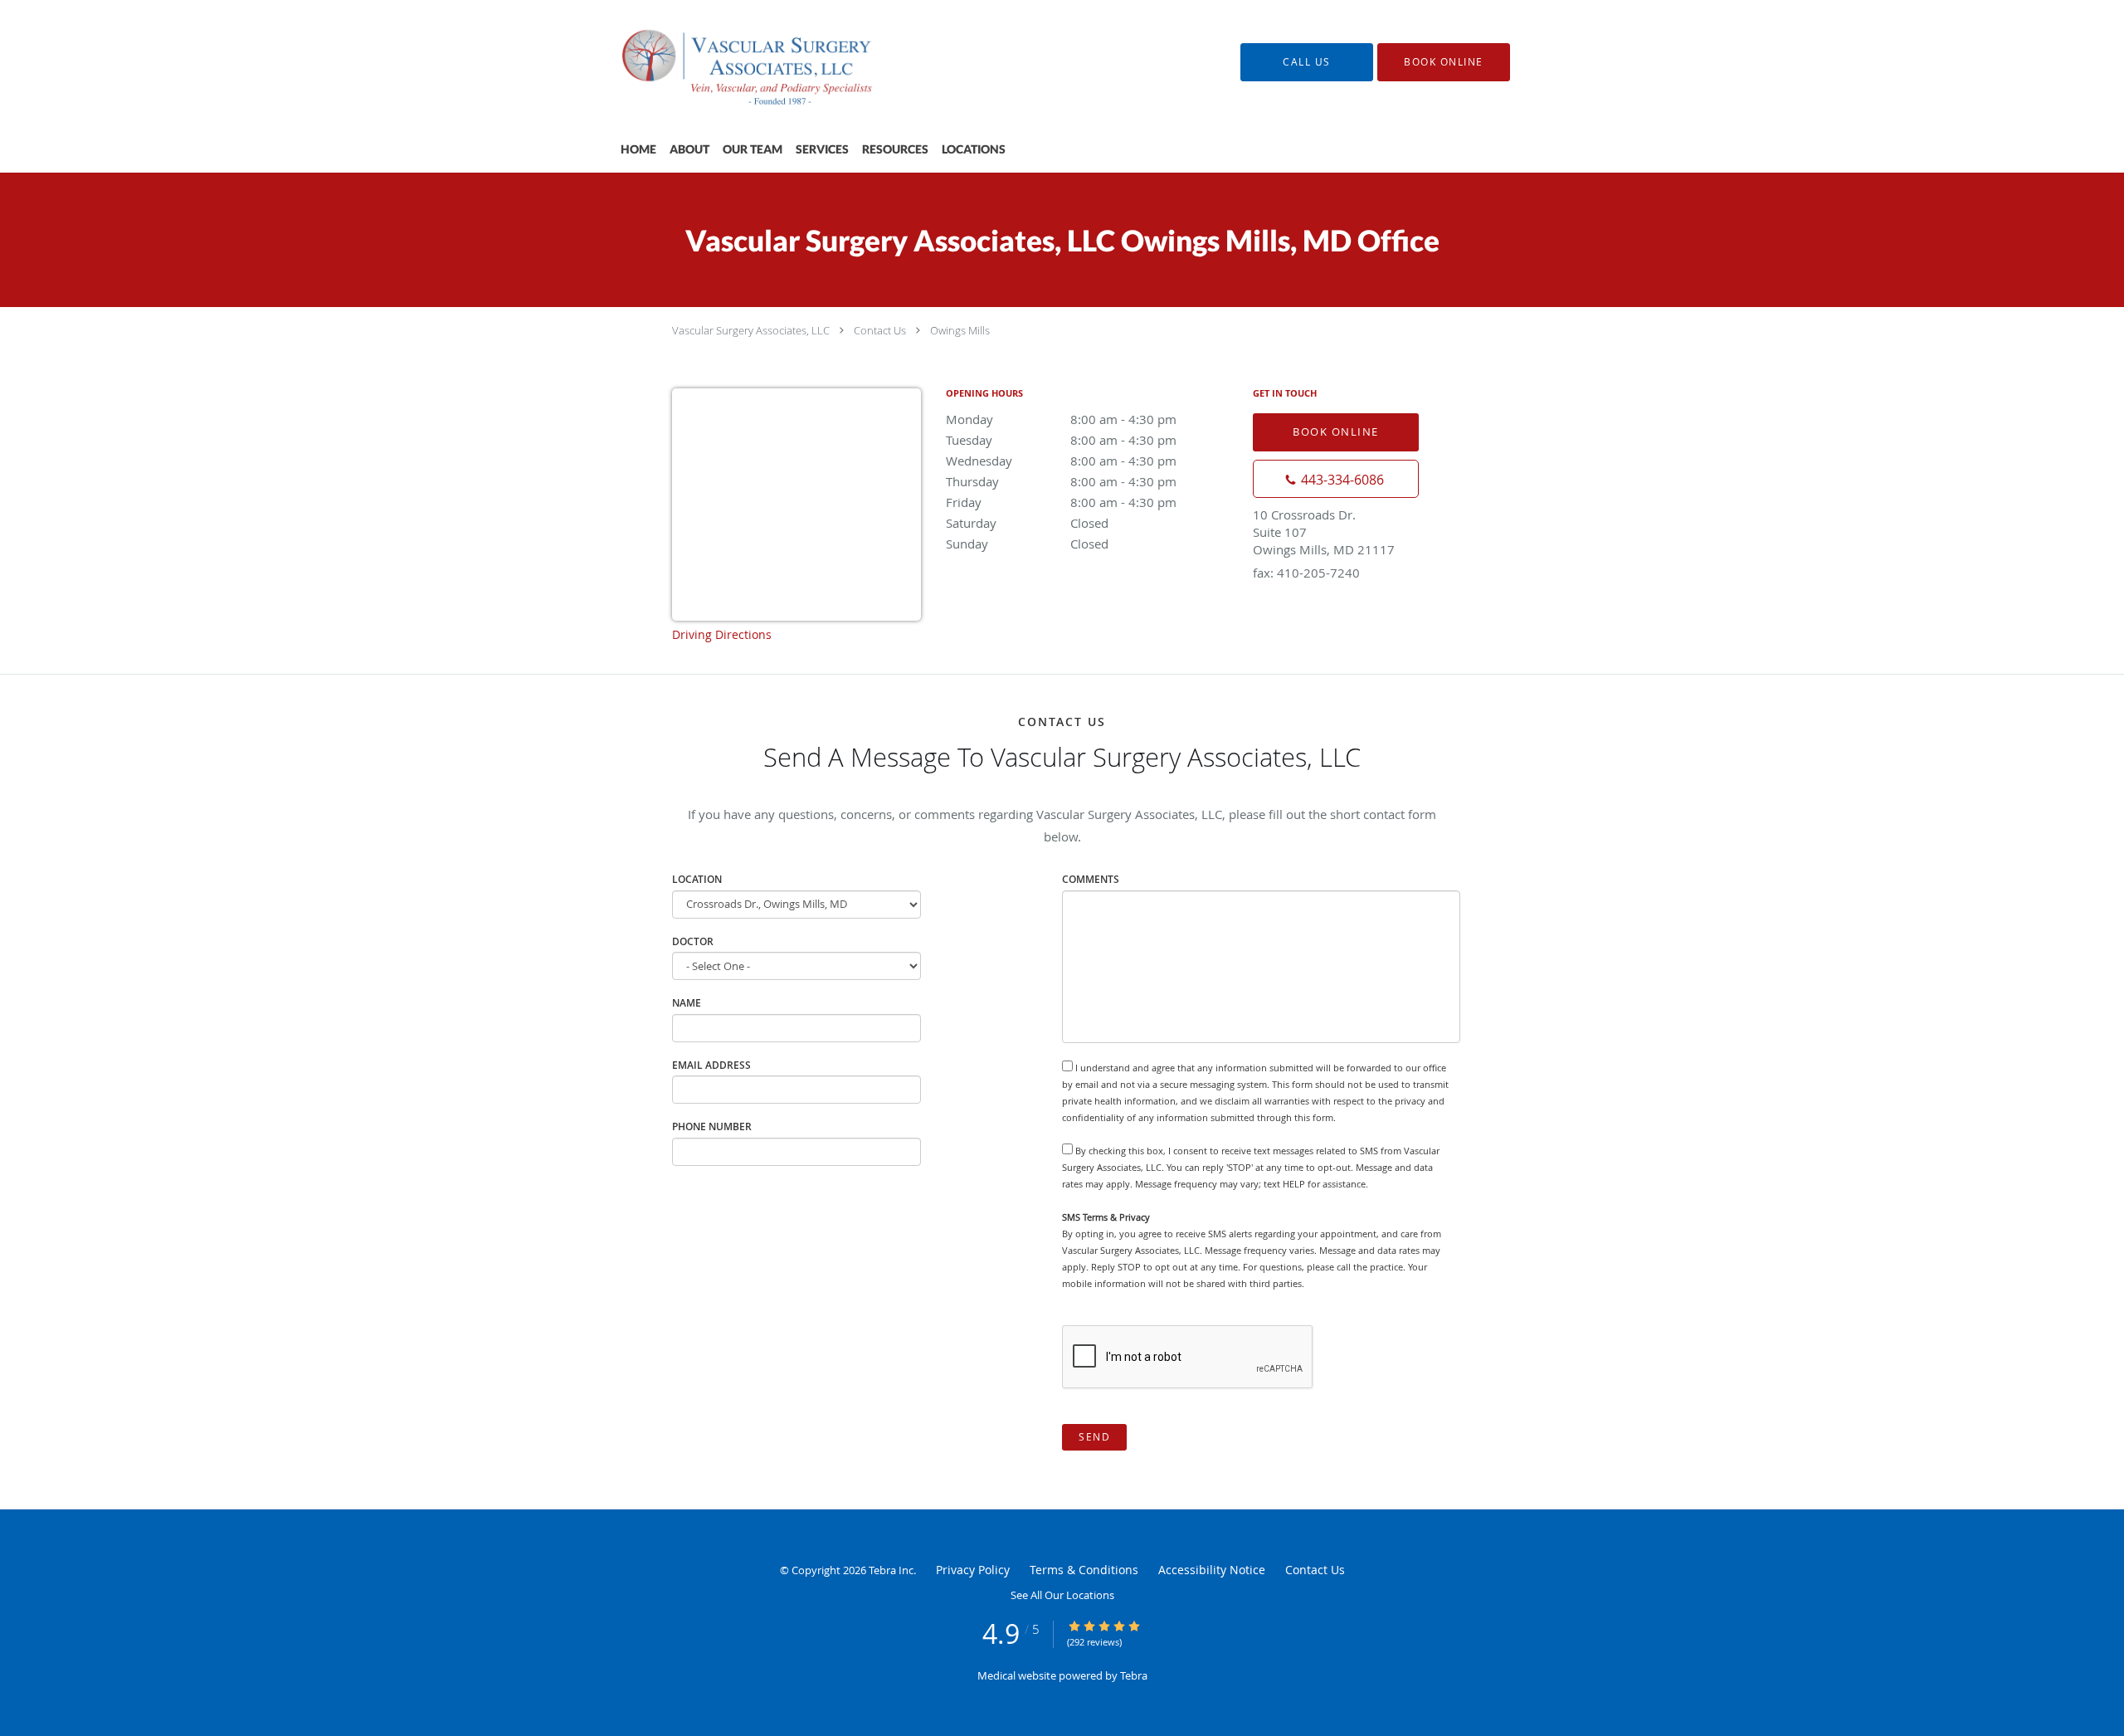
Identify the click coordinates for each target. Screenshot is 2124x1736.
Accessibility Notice (1212, 1570)
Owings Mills (960, 330)
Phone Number (712, 1126)
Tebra (1134, 1675)
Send (1094, 1437)
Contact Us (880, 330)
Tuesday (1061, 440)
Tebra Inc (891, 1570)
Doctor (693, 941)
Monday (1061, 419)
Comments (1091, 879)
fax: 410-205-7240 (1306, 573)
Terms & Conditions (1084, 1570)
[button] (1444, 62)
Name (687, 1003)
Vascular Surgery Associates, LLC (751, 330)
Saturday (1027, 523)
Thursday (1061, 481)
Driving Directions (722, 634)
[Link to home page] (730, 62)
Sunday (1027, 544)
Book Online (1336, 432)
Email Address (711, 1065)
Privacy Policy (973, 1570)
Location (697, 879)
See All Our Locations (1062, 1595)
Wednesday (1061, 461)
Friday (1061, 502)
